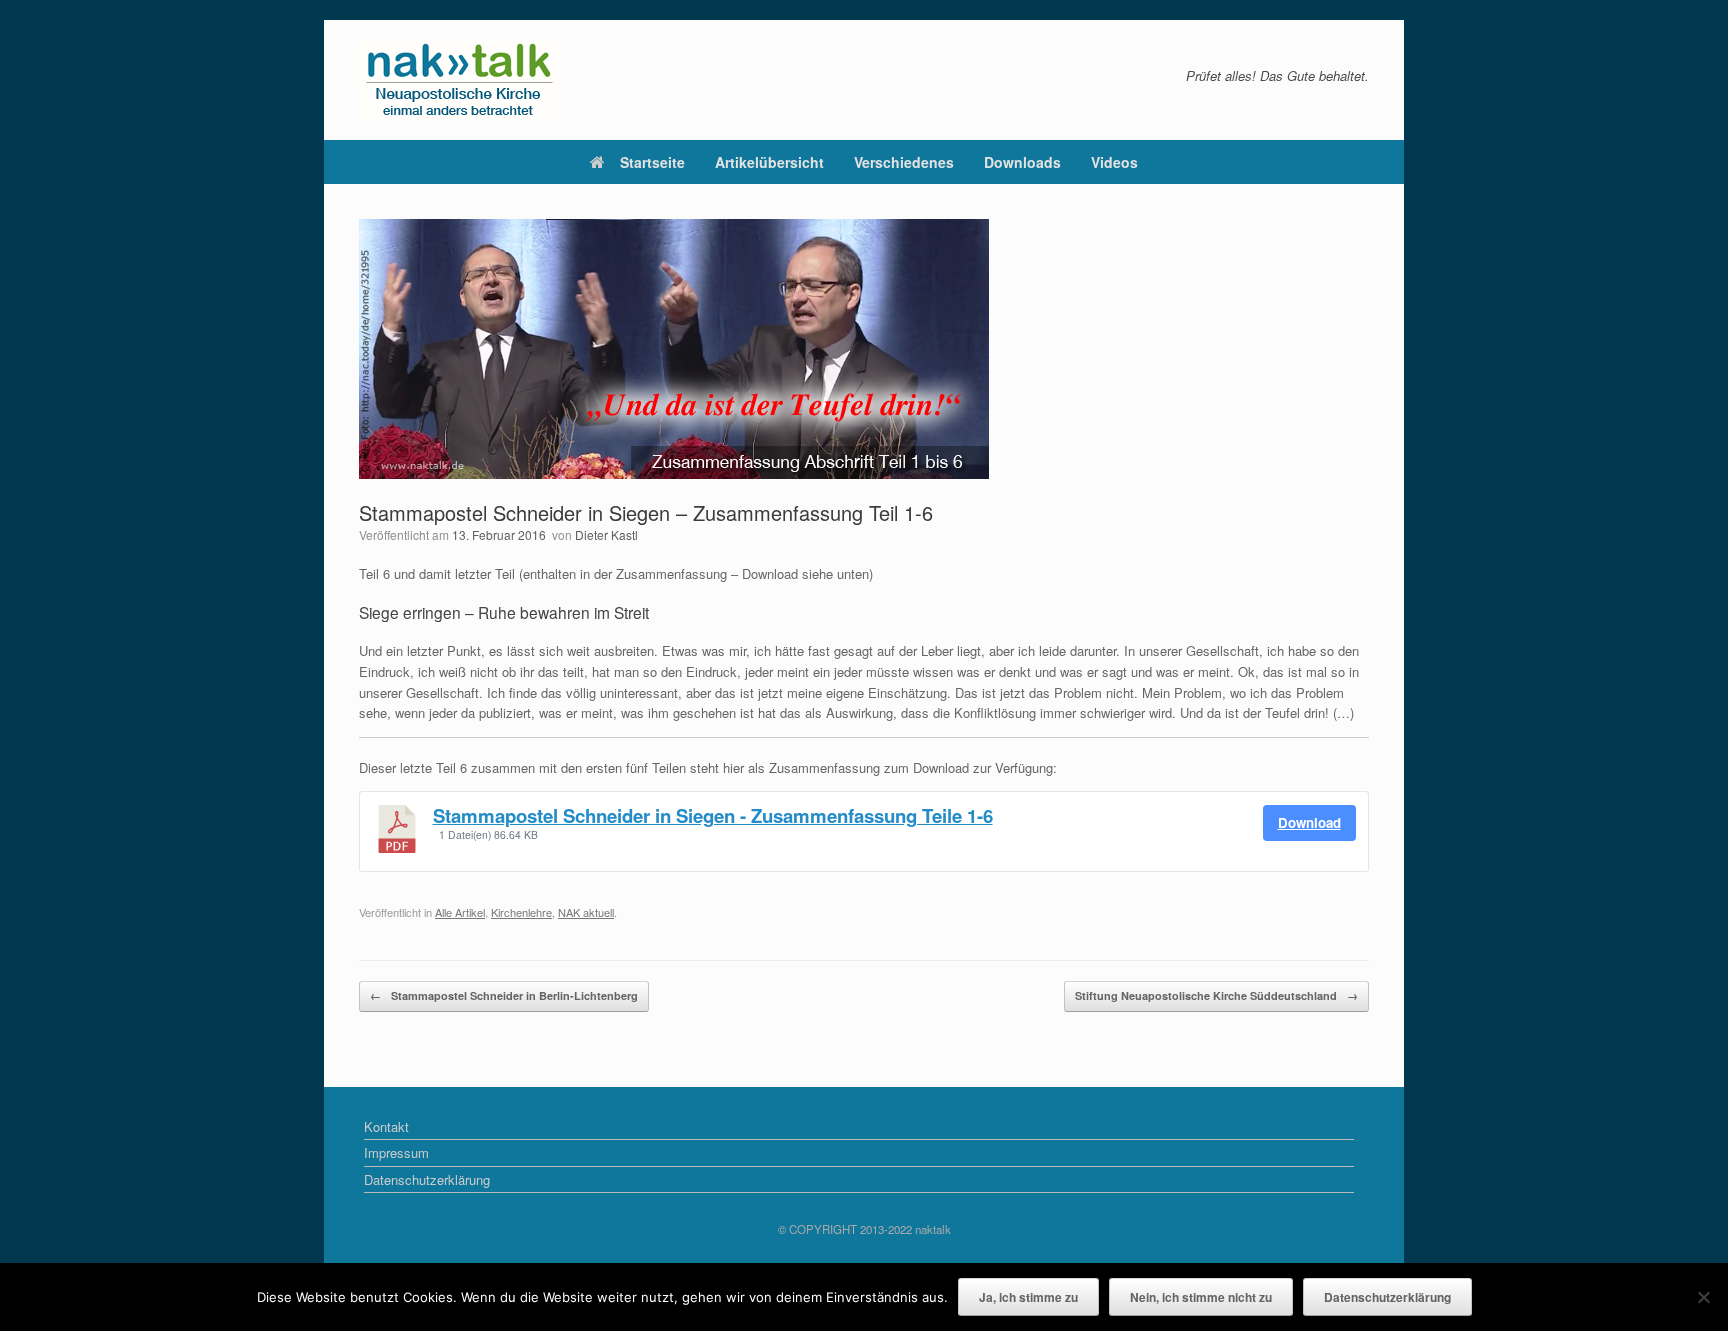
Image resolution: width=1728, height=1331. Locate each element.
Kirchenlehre (521, 912)
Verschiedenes (904, 162)
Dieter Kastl (606, 534)
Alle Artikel (460, 912)
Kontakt (386, 1126)
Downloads (1022, 162)
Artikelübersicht (769, 162)
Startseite (652, 162)
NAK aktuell (586, 912)
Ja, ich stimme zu (1028, 1297)
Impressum (396, 1152)
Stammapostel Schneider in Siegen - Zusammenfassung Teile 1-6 (713, 815)
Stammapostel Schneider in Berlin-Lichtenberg (504, 995)
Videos (1114, 162)
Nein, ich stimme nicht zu (1201, 1297)
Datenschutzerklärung (427, 1179)
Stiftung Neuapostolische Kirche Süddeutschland (1216, 995)
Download (1309, 822)
